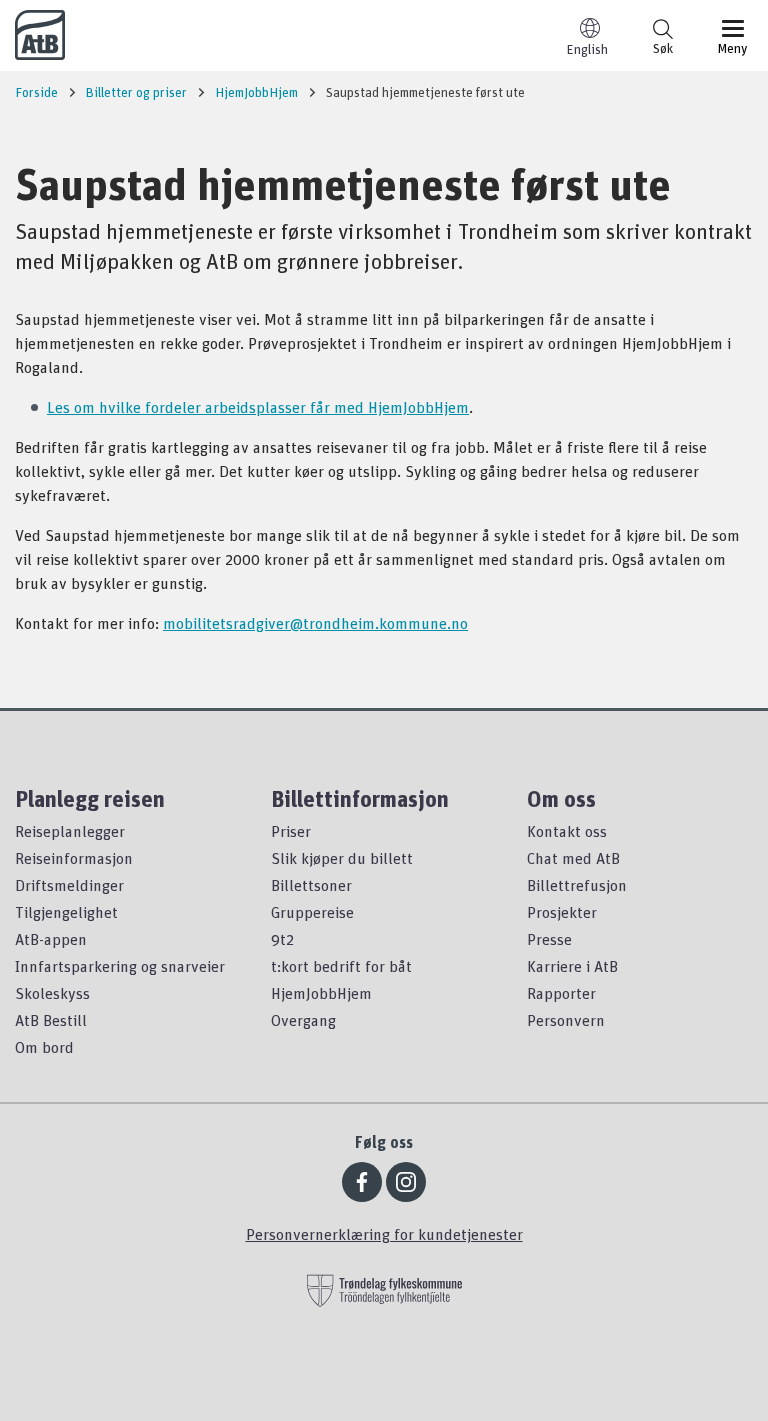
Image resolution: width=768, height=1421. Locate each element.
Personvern (566, 1020)
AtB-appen (51, 939)
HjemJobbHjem (321, 993)
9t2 (282, 939)
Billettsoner (311, 885)
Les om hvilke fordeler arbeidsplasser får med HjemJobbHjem (258, 407)
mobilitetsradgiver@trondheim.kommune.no (315, 623)
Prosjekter (562, 912)
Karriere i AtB (572, 966)
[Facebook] (362, 1182)
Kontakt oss (567, 831)
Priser (291, 831)
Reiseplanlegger (70, 831)
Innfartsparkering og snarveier (120, 966)
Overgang (303, 1020)
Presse (549, 939)
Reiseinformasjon (74, 858)
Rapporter (561, 993)
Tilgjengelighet (66, 912)
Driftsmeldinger (69, 885)
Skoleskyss (52, 993)
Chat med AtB (573, 858)
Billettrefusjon (577, 885)
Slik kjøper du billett (342, 858)
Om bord (44, 1047)
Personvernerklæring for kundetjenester (384, 1234)
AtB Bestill (51, 1020)
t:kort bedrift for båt (341, 966)
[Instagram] (406, 1182)
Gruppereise (312, 912)
